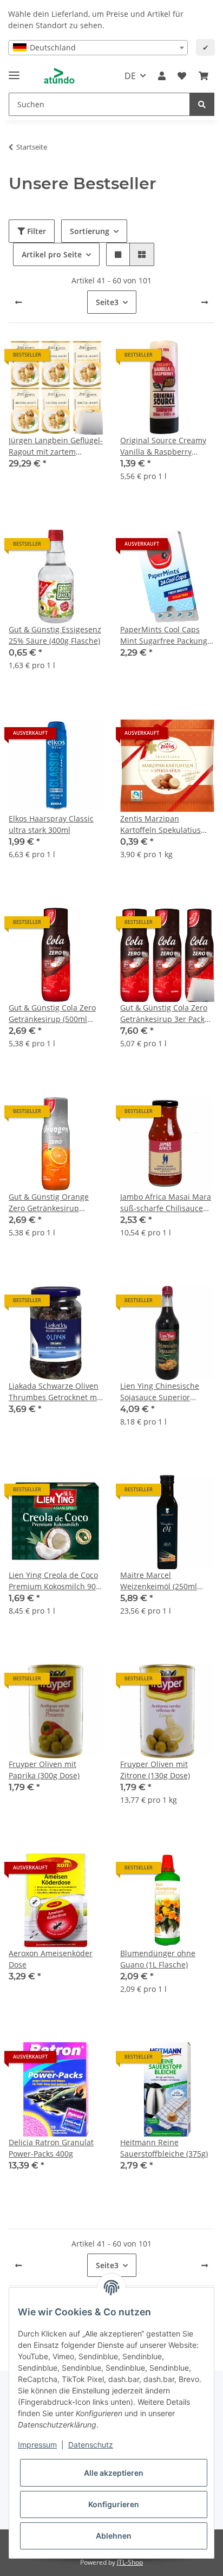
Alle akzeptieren (114, 2473)
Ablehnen (114, 2536)
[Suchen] (202, 104)
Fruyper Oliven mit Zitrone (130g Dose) (155, 1770)
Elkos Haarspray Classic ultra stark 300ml (51, 824)
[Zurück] (18, 302)
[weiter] (205, 302)
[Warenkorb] (204, 76)
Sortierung (90, 231)
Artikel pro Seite (52, 254)
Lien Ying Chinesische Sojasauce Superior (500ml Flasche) (160, 1392)
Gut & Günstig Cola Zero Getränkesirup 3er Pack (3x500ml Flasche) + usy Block (164, 1014)
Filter (35, 231)
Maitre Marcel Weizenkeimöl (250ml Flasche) (159, 1581)
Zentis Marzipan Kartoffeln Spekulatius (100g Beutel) (160, 824)
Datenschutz (91, 2445)
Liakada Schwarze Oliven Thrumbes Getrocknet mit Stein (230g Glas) (55, 1392)
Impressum (37, 2445)
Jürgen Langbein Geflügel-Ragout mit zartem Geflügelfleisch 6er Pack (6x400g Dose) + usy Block (56, 446)
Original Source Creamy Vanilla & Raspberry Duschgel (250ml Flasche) (166, 446)
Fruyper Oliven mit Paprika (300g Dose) (44, 1770)
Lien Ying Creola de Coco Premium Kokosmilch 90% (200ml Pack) (55, 1581)
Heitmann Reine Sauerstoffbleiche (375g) (164, 2148)
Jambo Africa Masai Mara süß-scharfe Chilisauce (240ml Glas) (166, 1203)
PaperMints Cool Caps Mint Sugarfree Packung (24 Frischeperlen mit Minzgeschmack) (164, 635)
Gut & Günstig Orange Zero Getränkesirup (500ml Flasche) (49, 1203)
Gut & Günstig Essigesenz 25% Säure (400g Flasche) (55, 635)
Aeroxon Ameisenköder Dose (51, 1959)
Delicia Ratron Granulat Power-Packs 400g (51, 2148)
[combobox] (98, 48)
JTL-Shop (130, 2562)
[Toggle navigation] (14, 71)
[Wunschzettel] (182, 76)
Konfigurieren (114, 2504)
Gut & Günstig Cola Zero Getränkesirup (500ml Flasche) (52, 1014)
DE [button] (130, 76)
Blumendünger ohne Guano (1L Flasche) (158, 1959)
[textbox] (98, 48)
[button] (162, 76)
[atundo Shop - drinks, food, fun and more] (59, 76)
